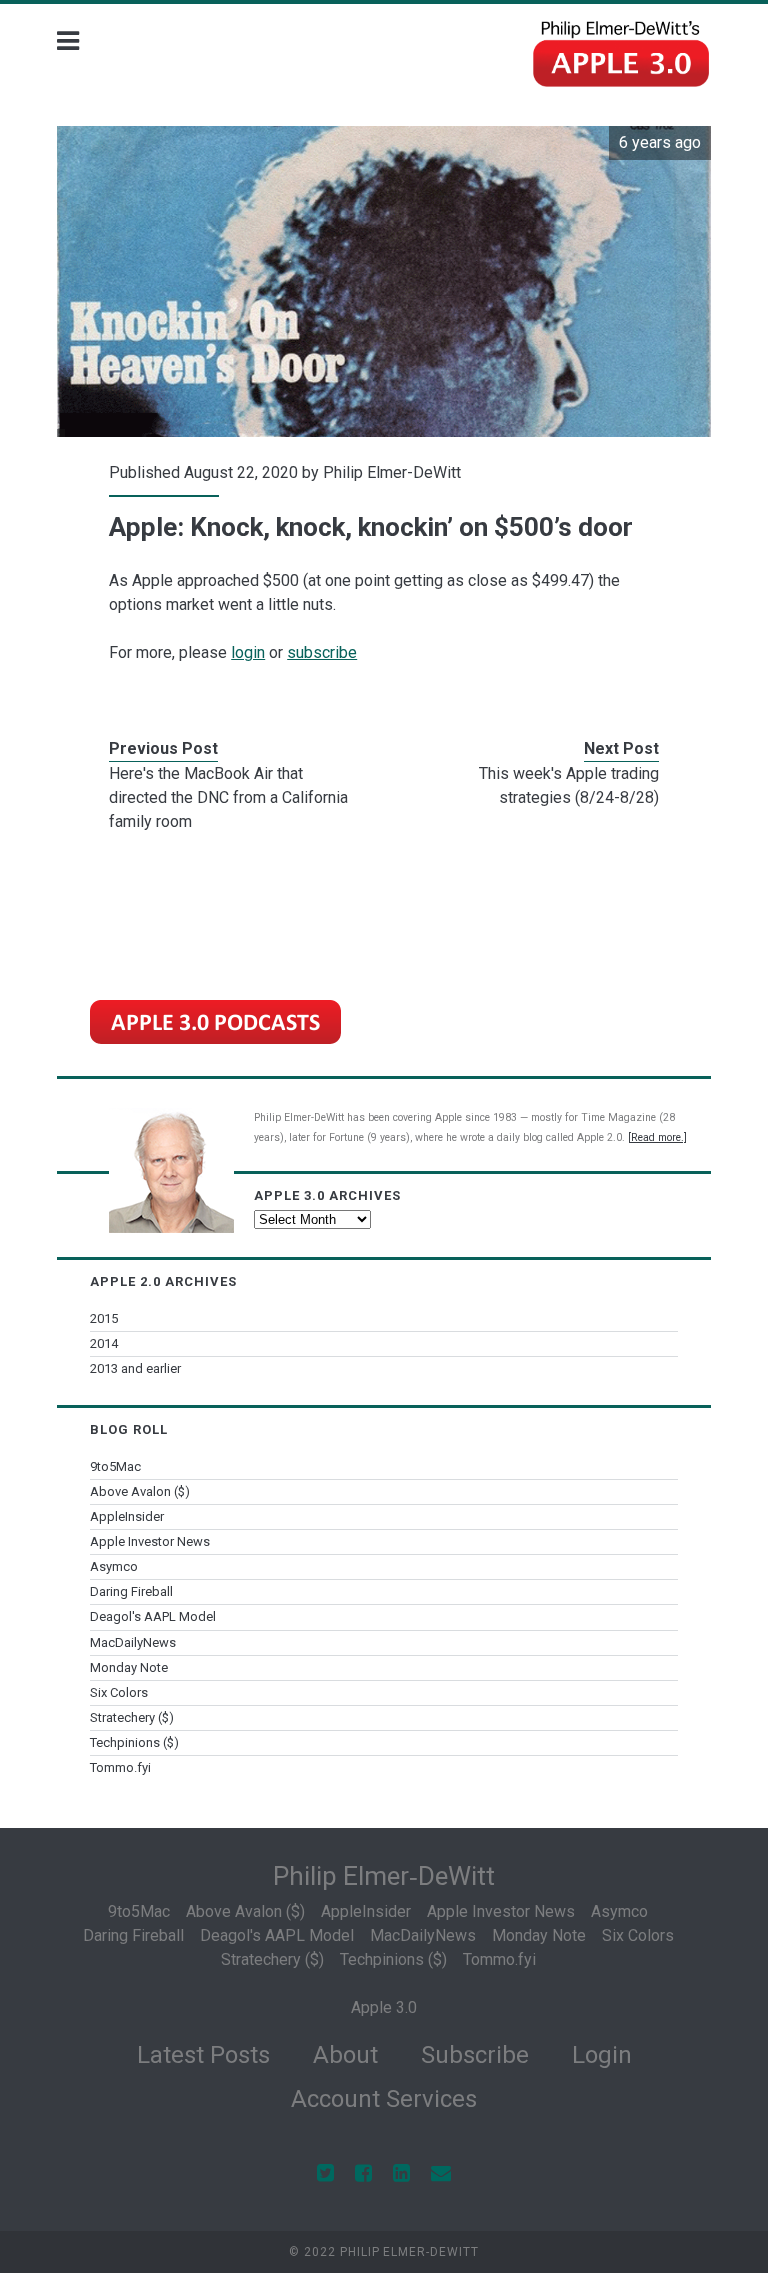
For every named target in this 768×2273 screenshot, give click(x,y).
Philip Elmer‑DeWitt (384, 1876)
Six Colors (119, 1692)
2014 (104, 1343)
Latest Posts (203, 2055)
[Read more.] (657, 1137)
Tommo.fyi (120, 1767)
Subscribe (475, 2055)
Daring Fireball (131, 1591)
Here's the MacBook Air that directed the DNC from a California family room (228, 797)
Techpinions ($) (134, 1742)
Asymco (114, 1566)
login (248, 652)
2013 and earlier (135, 1368)
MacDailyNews (133, 1642)
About (345, 2055)
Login (602, 2055)
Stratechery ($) (132, 1717)
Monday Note (129, 1667)
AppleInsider (127, 1516)
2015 (104, 1318)
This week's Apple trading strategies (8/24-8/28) (569, 785)
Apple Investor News (150, 1541)
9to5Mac (115, 1466)
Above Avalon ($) (140, 1491)
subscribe (322, 652)
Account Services (384, 2099)
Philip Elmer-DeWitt (392, 472)
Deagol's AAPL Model (153, 1616)
